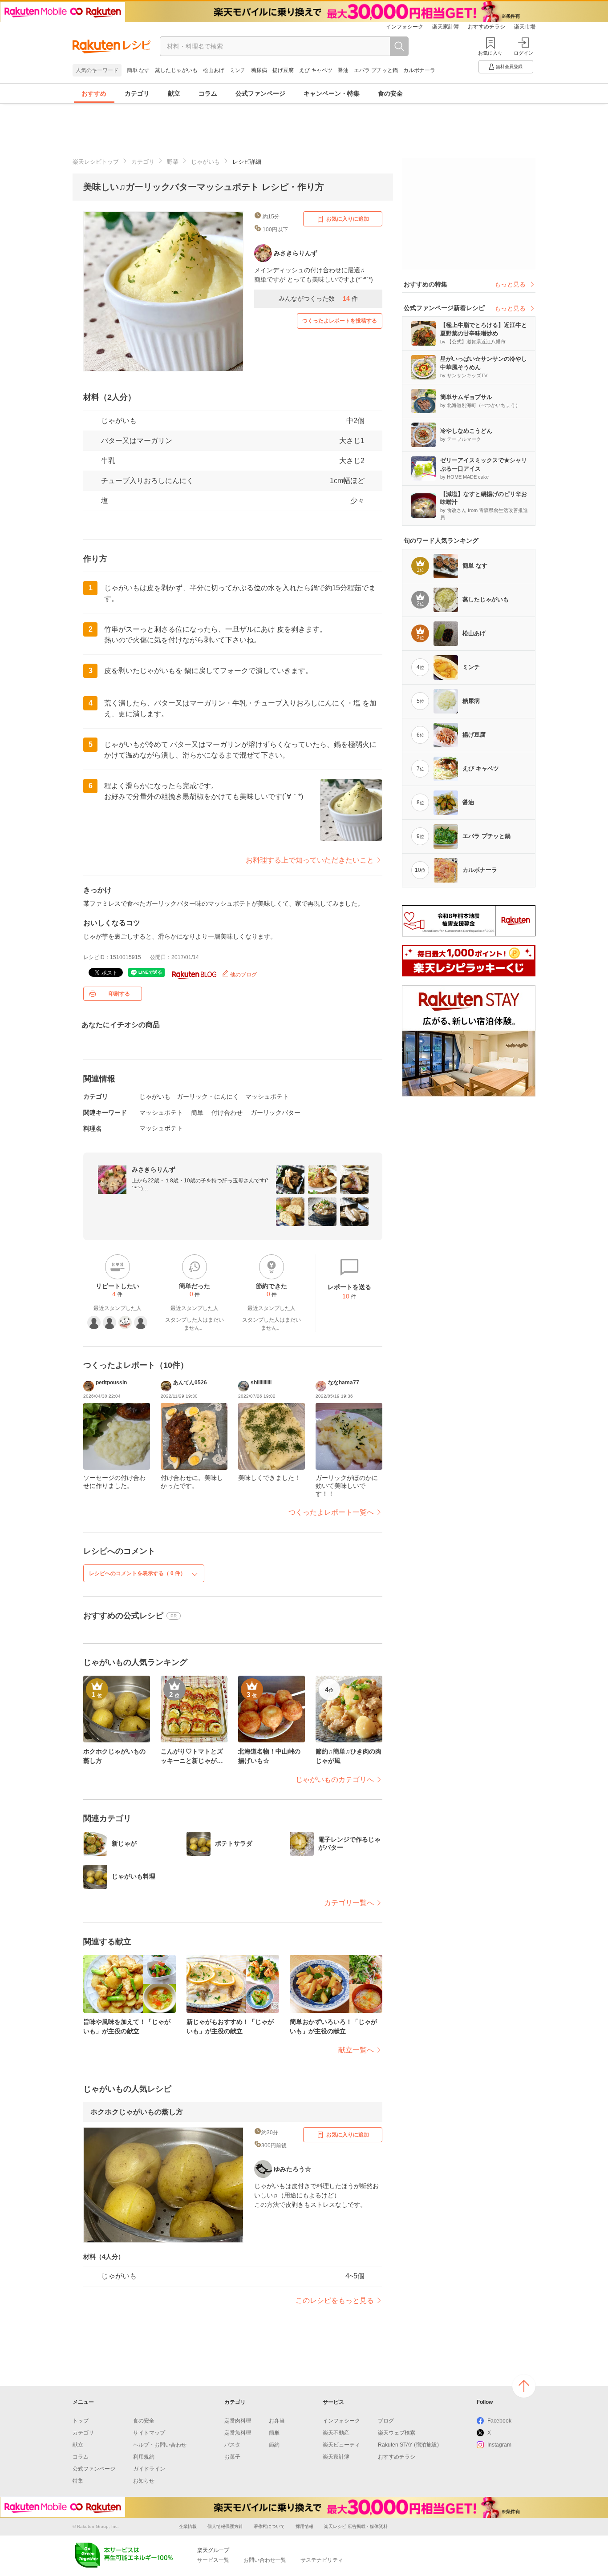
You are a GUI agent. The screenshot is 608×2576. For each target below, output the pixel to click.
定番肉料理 (238, 2421)
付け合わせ (227, 1113)
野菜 (173, 162)
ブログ (386, 2421)
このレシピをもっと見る (335, 2300)
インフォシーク (405, 27)
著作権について (269, 2526)
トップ (81, 2421)
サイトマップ (149, 2433)
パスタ (232, 2445)
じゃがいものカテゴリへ (335, 1780)
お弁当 (277, 2421)
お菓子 (232, 2457)
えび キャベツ (316, 70)
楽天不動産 (336, 2433)
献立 (174, 93)
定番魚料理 (238, 2433)
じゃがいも (205, 162)
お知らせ (144, 2481)
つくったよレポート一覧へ (331, 1512)
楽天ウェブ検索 (397, 2433)
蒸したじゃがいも (176, 70)
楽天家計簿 (446, 27)
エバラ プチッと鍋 (376, 70)
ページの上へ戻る (524, 2386)
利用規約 (144, 2457)
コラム (208, 93)
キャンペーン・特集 (332, 93)
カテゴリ (137, 93)
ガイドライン (149, 2469)
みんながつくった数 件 (318, 298)
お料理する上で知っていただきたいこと (310, 860)
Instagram (499, 2445)
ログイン (523, 53)
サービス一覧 (213, 2560)
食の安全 (390, 93)
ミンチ (238, 70)
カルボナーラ (419, 70)
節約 (274, 2445)
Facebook (499, 2421)
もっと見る (510, 284)
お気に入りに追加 (348, 219)
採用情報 (304, 2526)
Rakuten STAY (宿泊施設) (408, 2445)
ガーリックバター (276, 1113)
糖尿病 (259, 70)
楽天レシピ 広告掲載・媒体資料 (356, 2526)
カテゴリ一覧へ (349, 1903)
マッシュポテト (267, 1097)
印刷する (119, 994)
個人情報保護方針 (225, 2526)
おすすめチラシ (486, 27)
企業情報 (188, 2526)
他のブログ (243, 975)
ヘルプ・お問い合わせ (160, 2445)
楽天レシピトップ (96, 162)
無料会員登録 (509, 67)
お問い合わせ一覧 (265, 2560)
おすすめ (94, 93)
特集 (78, 2481)
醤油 (343, 70)
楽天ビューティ (341, 2445)
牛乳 (108, 461)
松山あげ (214, 70)
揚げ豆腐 (283, 70)
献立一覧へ (356, 2050)
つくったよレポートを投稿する (340, 321)
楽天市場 (525, 27)
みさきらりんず (154, 1169)
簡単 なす (138, 70)
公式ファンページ (260, 93)
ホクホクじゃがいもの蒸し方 (137, 2112)
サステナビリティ (322, 2560)
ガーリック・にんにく (208, 1097)
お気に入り (490, 53)
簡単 (197, 1113)
